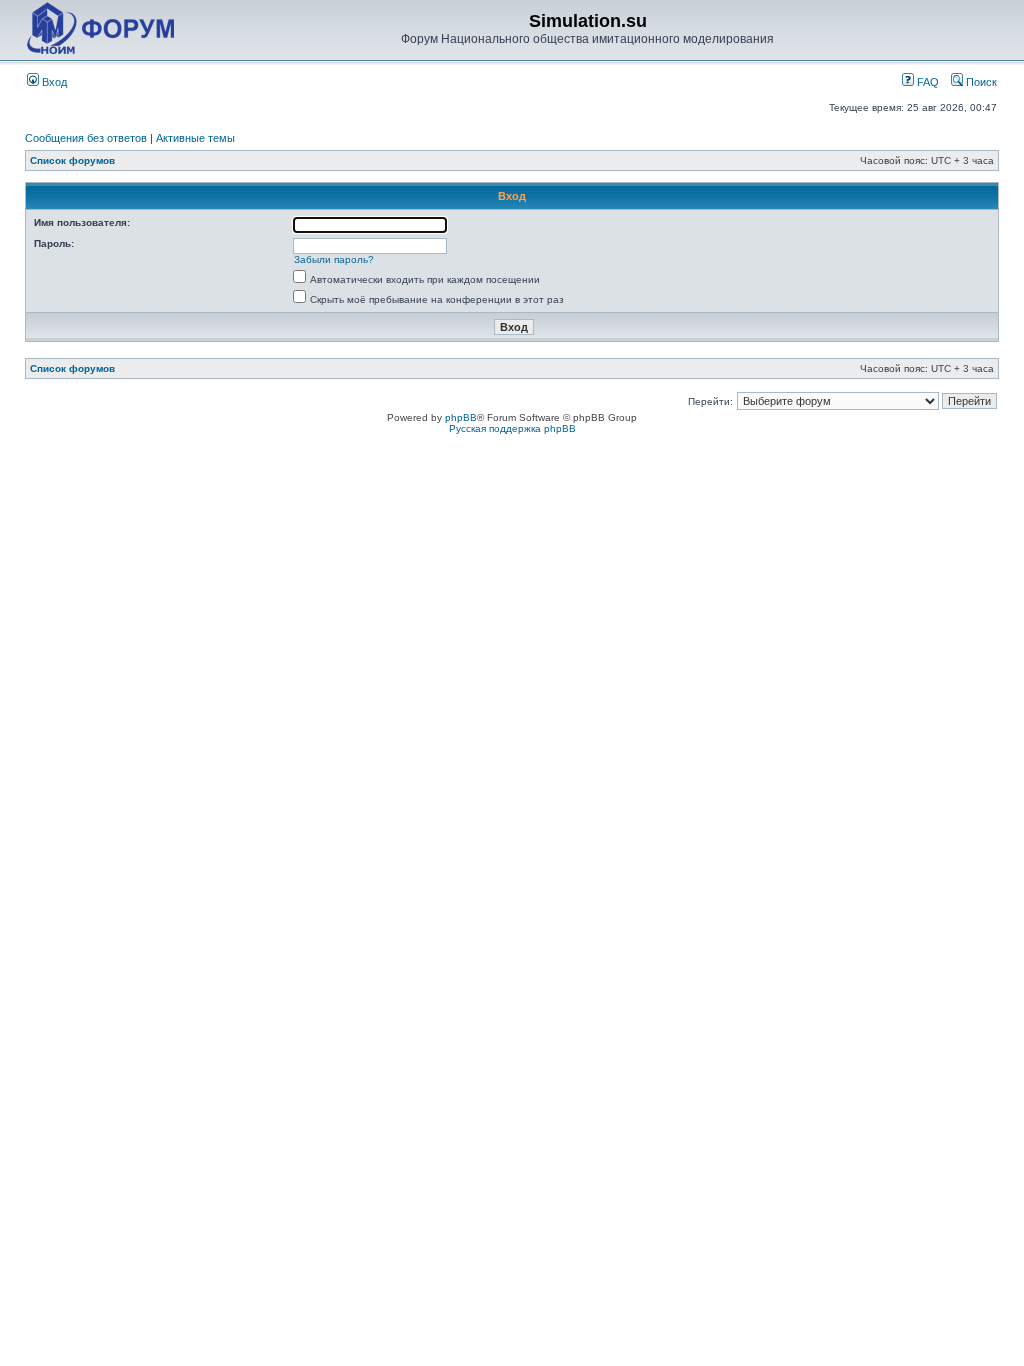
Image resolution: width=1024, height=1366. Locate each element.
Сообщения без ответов (86, 138)
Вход (53, 82)
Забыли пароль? (334, 259)
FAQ (926, 82)
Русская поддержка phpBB (512, 428)
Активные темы (195, 138)
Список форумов (72, 160)
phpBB (461, 417)
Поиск (980, 82)
